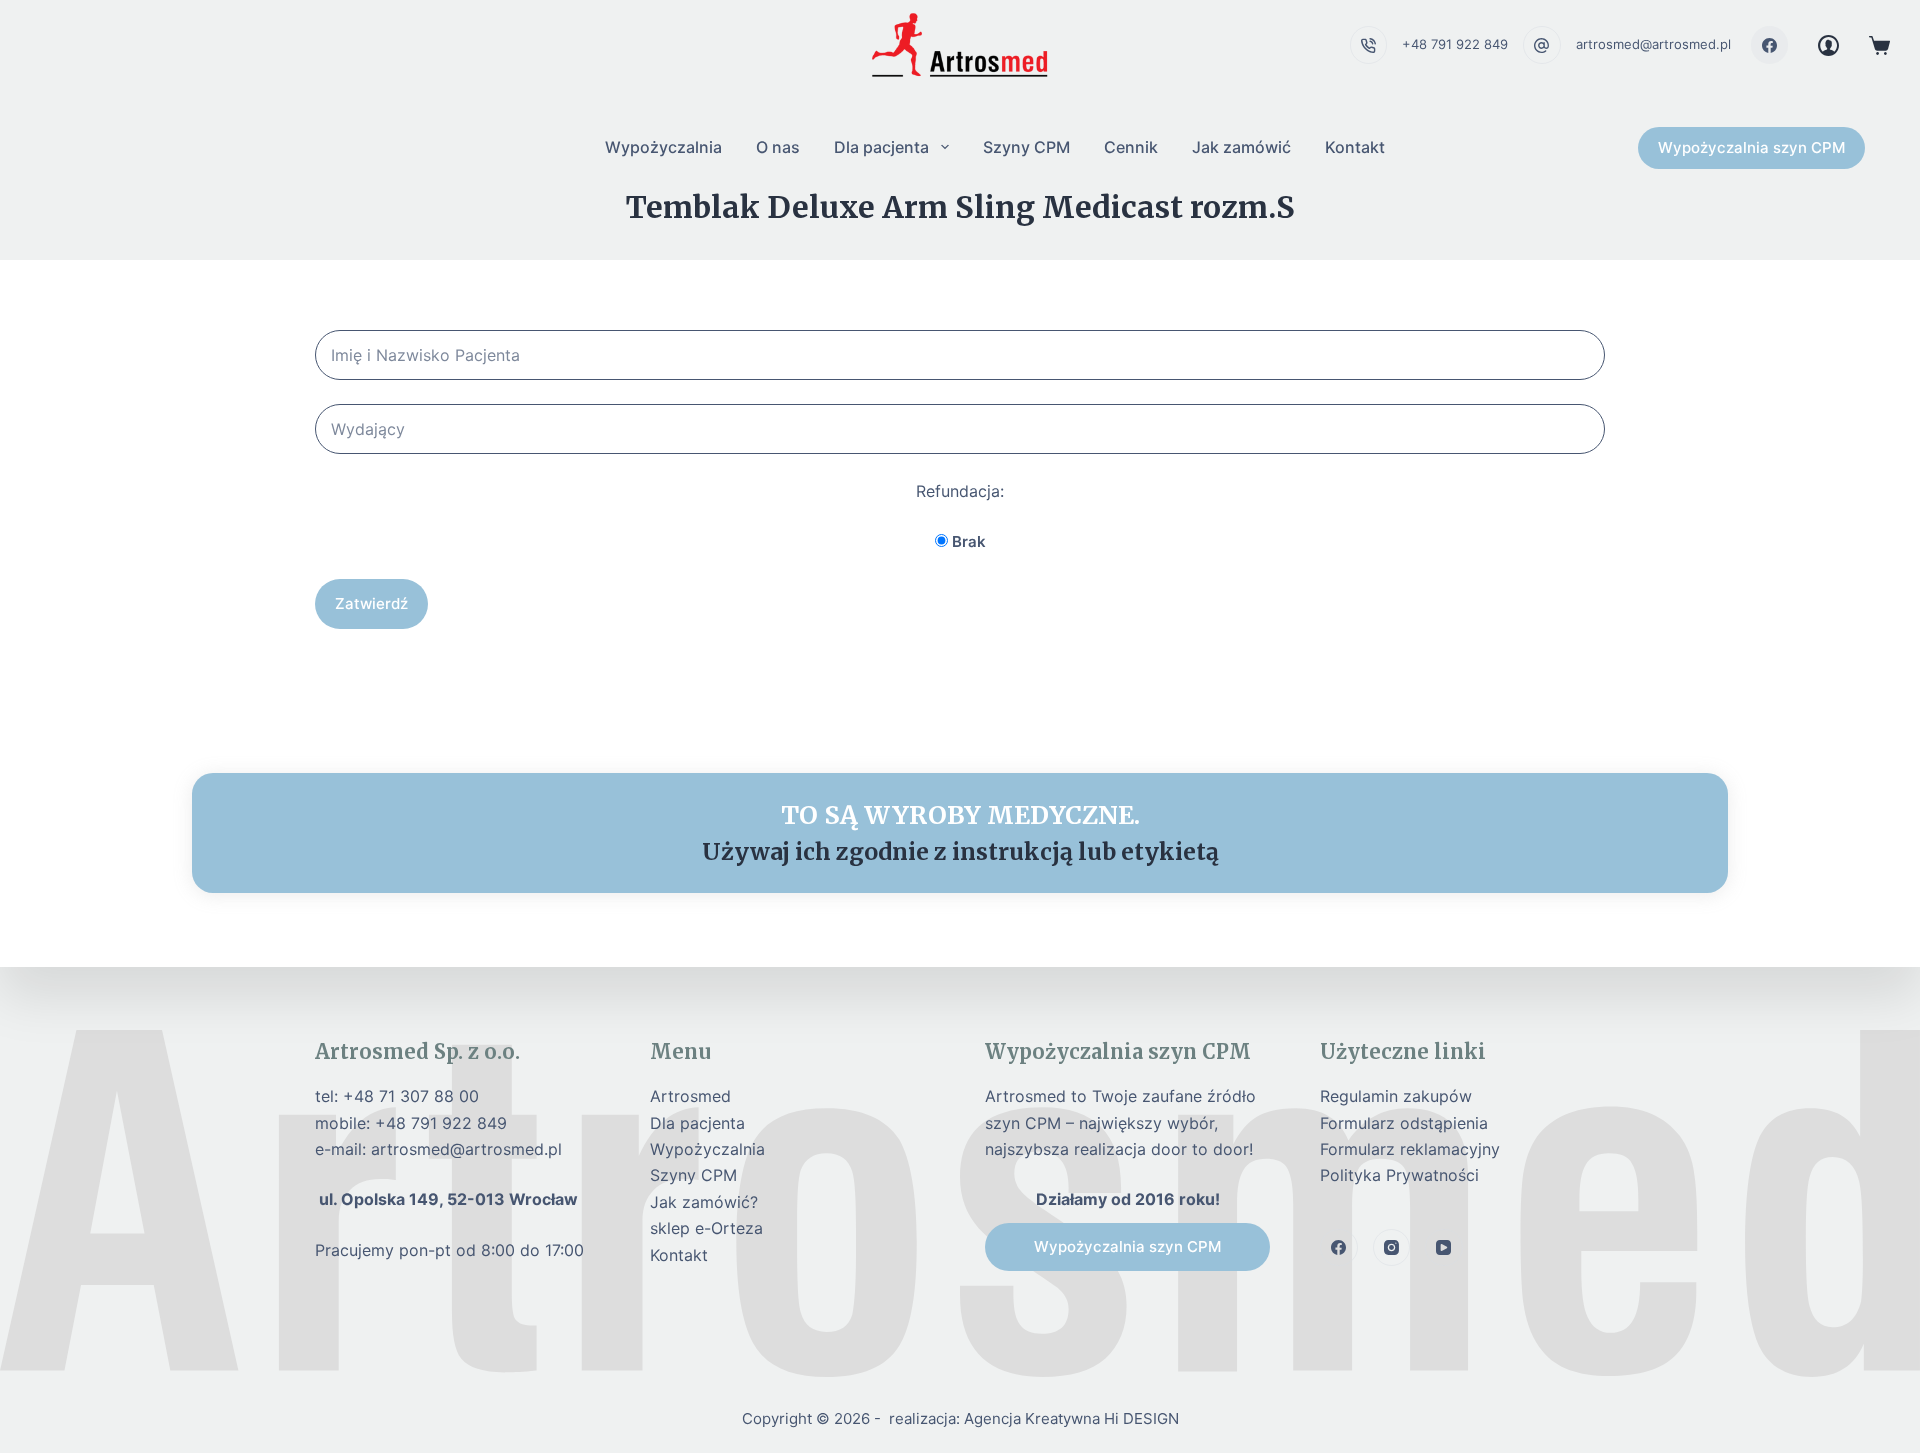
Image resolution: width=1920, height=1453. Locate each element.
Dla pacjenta (881, 147)
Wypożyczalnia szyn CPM (1751, 147)
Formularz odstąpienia (1404, 1123)
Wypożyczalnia (663, 147)
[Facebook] (1770, 45)
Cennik (1131, 147)
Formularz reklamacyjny (1410, 1149)
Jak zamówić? (704, 1202)
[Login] (1828, 45)
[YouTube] (1444, 1248)
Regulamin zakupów (1396, 1096)
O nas (778, 147)
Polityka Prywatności (1399, 1175)
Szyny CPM (1026, 147)
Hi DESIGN (1141, 1418)
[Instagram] (1392, 1248)
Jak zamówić (1241, 147)
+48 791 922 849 (1455, 44)
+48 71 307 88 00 (411, 1096)
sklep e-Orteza (706, 1228)
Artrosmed (690, 1096)
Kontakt (1355, 147)
